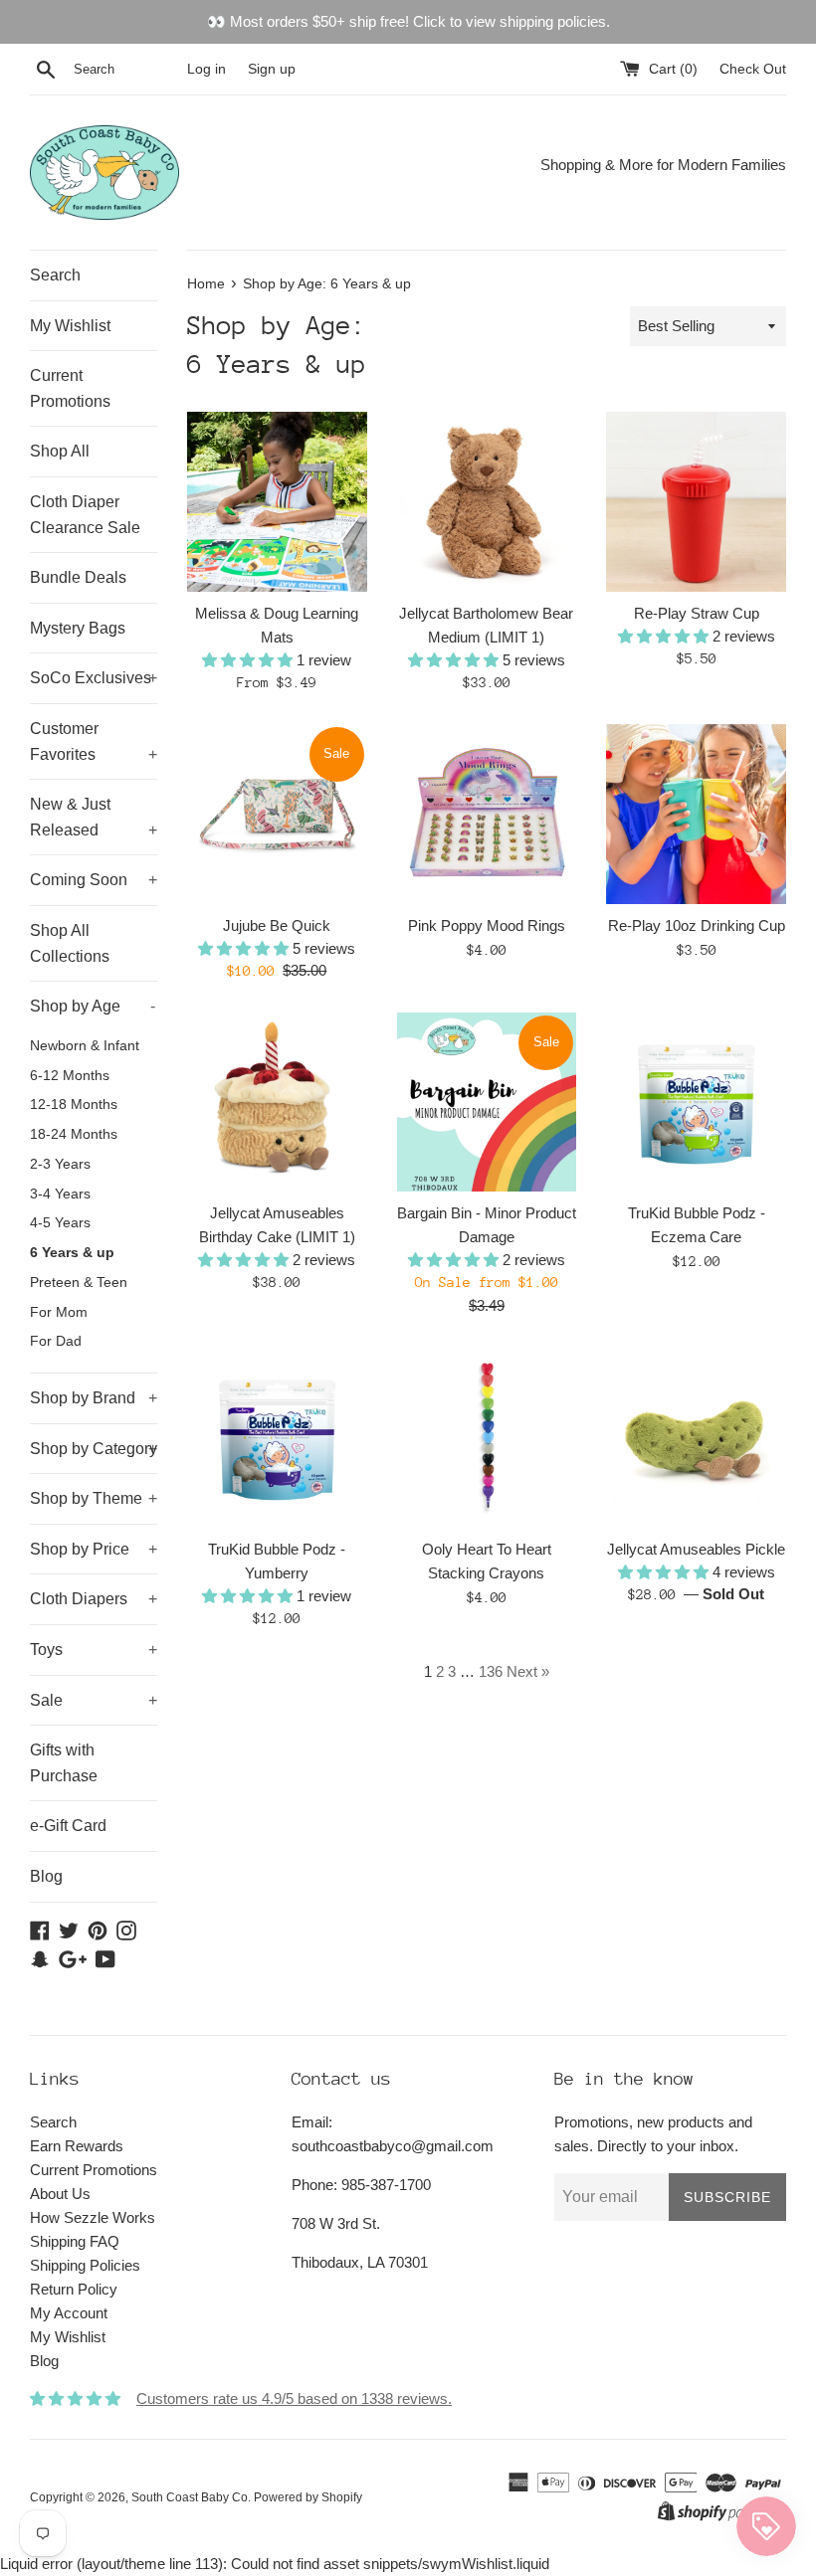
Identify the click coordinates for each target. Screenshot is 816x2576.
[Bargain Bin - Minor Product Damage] (487, 1103)
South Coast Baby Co (190, 2497)
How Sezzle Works (93, 2217)
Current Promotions (70, 388)
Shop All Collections (70, 943)
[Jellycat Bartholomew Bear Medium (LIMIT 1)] (487, 502)
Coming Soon (94, 880)
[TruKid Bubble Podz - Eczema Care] (696, 1103)
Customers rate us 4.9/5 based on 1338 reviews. (294, 2398)
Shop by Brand (94, 1398)
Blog (46, 1876)
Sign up (272, 69)
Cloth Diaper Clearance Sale (85, 515)
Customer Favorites (94, 741)
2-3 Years (60, 1164)
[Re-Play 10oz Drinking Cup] (696, 814)
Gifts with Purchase (64, 1763)
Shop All (60, 451)
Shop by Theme (94, 1498)
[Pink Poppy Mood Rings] (487, 814)
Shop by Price (94, 1549)
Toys (94, 1650)
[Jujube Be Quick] (277, 814)
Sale (94, 1700)
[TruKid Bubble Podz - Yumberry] (277, 1438)
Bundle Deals (78, 577)
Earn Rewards (77, 2146)
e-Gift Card (68, 1826)
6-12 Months (70, 1076)
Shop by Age (93, 1006)
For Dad (56, 1341)
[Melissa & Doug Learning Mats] (277, 502)
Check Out (753, 69)
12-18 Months (74, 1104)
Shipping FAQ (75, 2241)
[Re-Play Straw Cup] (696, 502)
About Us (60, 2194)
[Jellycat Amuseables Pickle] (696, 1438)
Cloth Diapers (94, 1599)
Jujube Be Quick (277, 925)
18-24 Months (74, 1134)
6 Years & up (72, 1253)
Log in (206, 69)
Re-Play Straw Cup (697, 613)
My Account (69, 2313)
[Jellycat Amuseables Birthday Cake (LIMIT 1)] (277, 1103)
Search (55, 275)
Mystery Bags (78, 628)
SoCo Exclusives (94, 678)
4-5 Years (60, 1223)
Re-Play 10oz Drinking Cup (697, 925)
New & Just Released (94, 817)
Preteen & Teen (79, 1283)
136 (491, 1671)
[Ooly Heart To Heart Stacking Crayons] (487, 1438)
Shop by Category (94, 1449)
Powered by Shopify (308, 2497)
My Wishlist (70, 326)
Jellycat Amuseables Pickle (696, 1549)
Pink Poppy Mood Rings (487, 925)
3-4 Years (60, 1194)
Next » (528, 1671)
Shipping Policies (85, 2265)
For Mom (59, 1312)
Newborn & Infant (85, 1046)
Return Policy (74, 2289)
